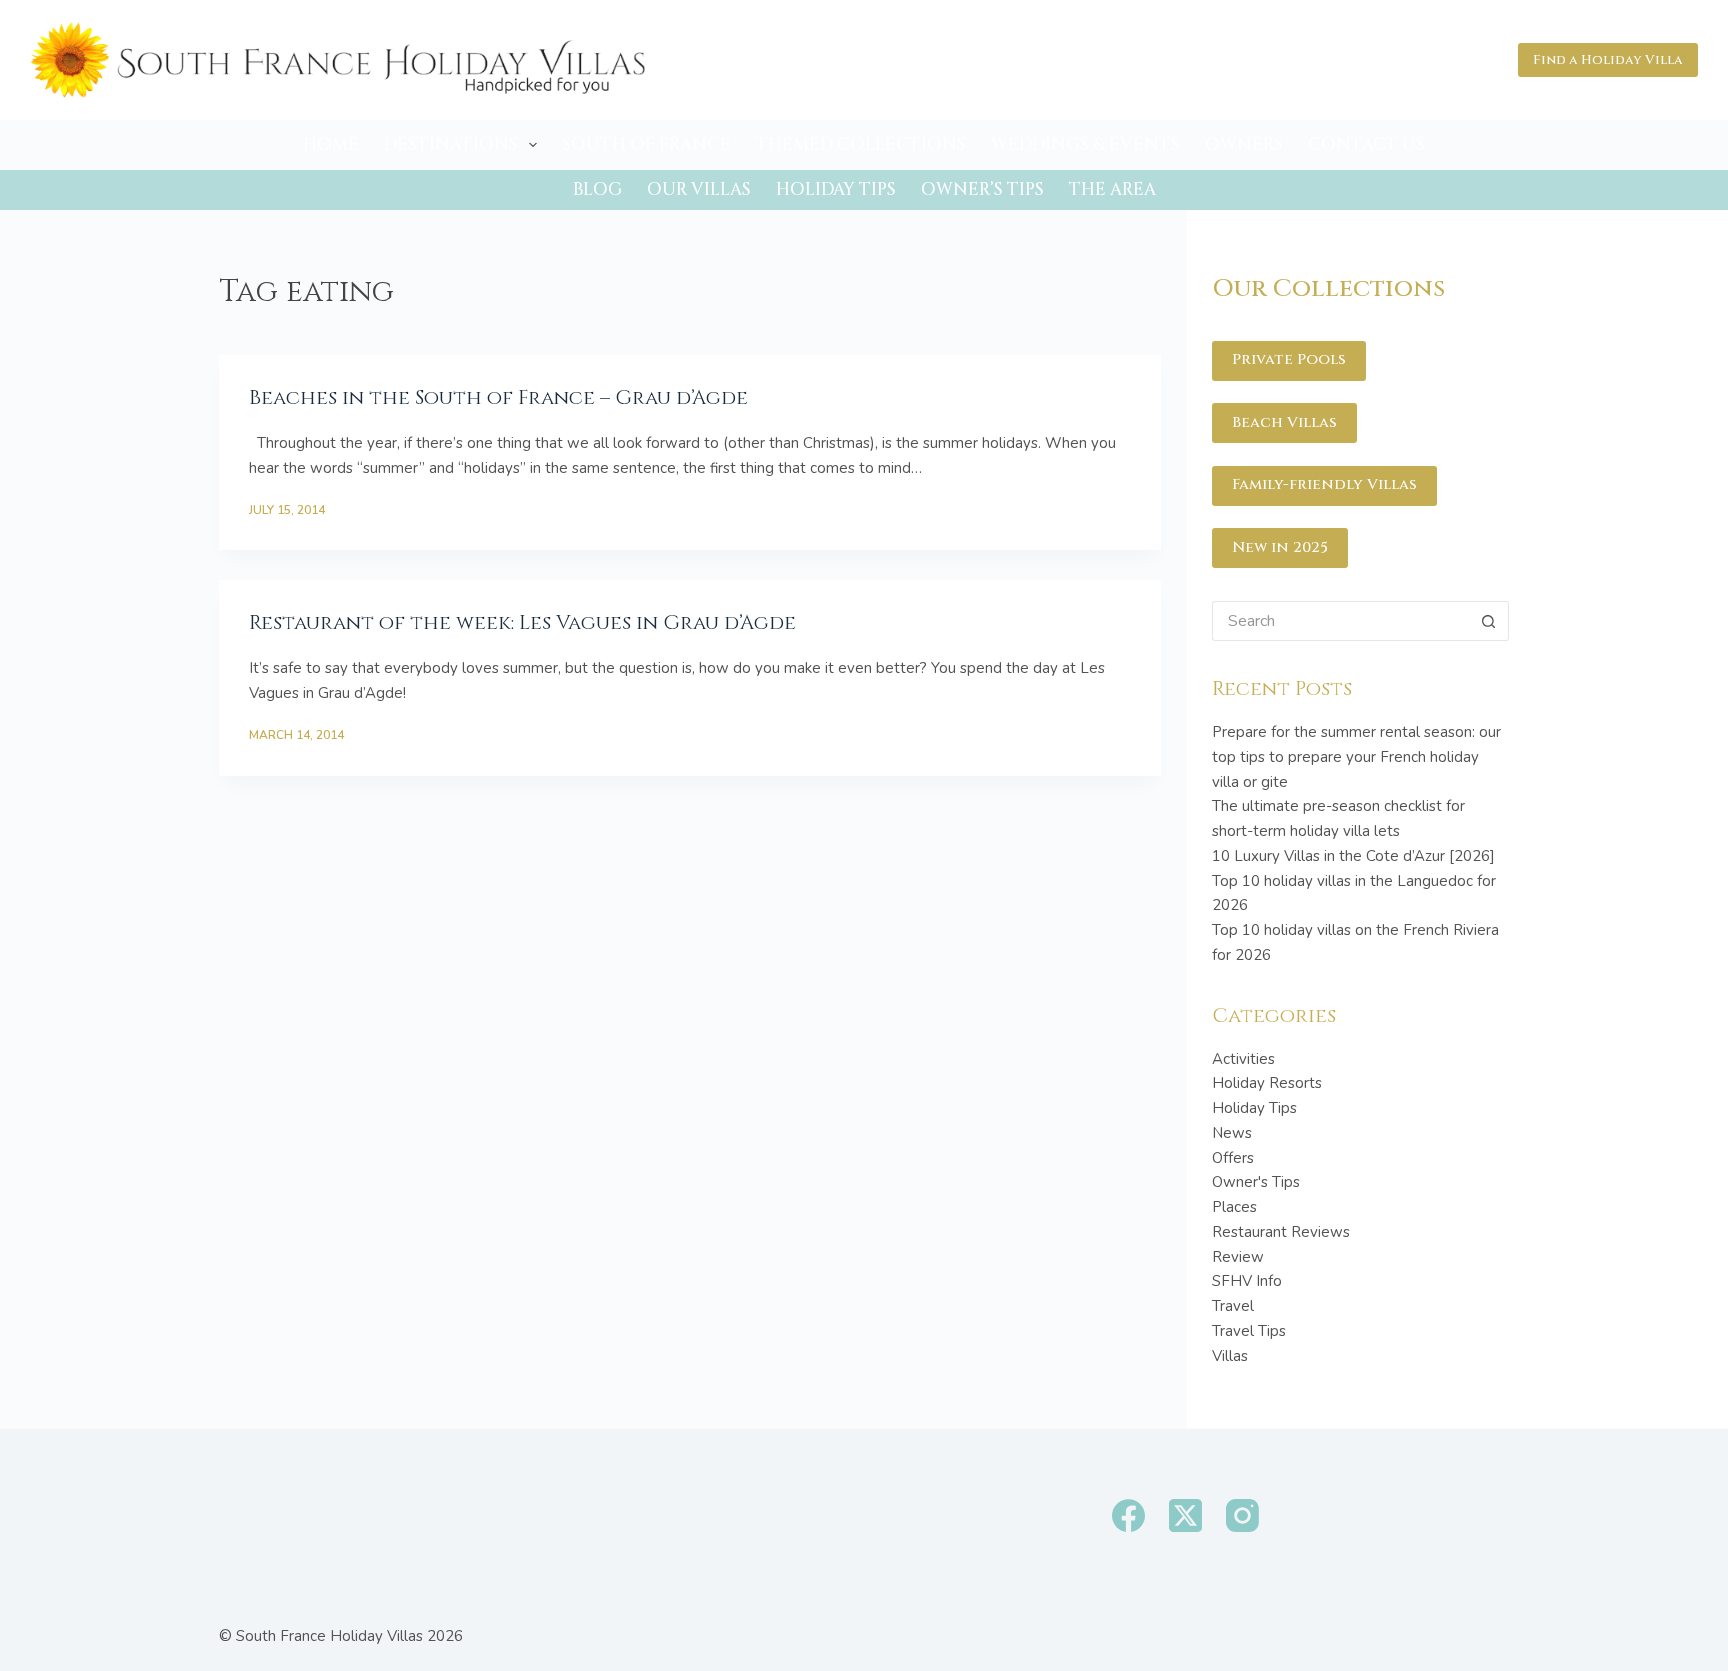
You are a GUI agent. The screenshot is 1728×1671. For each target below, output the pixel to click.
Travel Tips (1249, 1331)
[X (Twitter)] (1185, 1515)
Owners (1244, 144)
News (1232, 1133)
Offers (1233, 1158)
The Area (1112, 189)
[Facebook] (1128, 1515)
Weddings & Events (1085, 144)
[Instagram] (1242, 1515)
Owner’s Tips (982, 189)
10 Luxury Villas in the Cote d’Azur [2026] (1353, 856)
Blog (597, 189)
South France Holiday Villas (329, 1636)
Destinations (451, 144)
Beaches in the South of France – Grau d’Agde (498, 397)
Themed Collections (861, 144)
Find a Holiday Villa (1608, 60)
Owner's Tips (1256, 1182)
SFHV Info (1247, 1281)
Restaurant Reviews (1281, 1232)
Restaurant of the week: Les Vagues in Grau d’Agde (522, 622)
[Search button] (1489, 621)
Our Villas (699, 189)
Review (1238, 1257)
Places (1234, 1207)
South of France (646, 144)
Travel (1233, 1306)
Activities (1243, 1059)
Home (331, 144)
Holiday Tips (836, 189)
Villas (1230, 1356)
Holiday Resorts (1267, 1083)
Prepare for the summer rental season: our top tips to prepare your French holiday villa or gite (1356, 757)
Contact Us (1366, 144)
